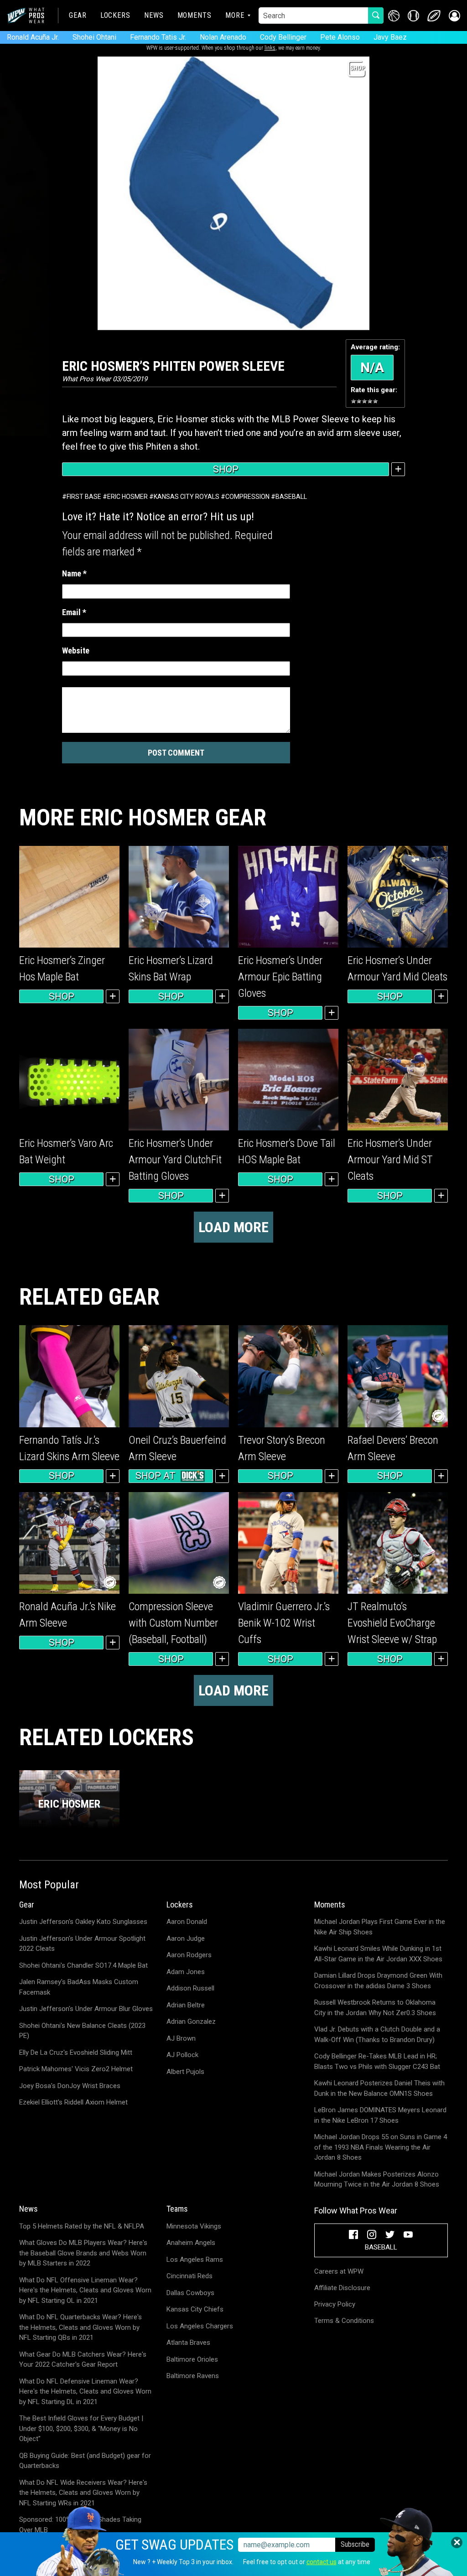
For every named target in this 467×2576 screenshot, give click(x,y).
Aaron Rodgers (189, 1955)
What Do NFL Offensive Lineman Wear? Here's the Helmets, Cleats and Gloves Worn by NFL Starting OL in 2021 (85, 2290)
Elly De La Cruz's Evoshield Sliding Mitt (76, 2053)
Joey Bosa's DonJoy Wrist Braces (70, 2086)
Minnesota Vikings (194, 2226)
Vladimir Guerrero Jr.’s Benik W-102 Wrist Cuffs (284, 1623)
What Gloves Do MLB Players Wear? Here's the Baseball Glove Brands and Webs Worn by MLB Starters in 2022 (83, 2253)
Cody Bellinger (283, 37)
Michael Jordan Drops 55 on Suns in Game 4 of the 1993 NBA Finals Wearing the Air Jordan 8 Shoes (381, 2147)
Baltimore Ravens (193, 2376)
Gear (78, 15)
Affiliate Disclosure (342, 2288)
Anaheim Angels (191, 2243)
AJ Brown (181, 2038)
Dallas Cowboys (190, 2293)
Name (74, 573)
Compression (247, 497)
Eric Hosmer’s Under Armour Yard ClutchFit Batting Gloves (175, 1160)
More (235, 15)
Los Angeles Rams (195, 2260)
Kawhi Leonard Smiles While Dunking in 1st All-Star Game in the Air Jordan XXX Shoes (378, 1954)
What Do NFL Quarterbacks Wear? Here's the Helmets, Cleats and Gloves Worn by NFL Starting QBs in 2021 (80, 2327)
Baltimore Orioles (192, 2359)
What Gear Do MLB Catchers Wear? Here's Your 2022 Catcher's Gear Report (83, 2360)
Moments (195, 15)
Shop (226, 469)
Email (74, 612)
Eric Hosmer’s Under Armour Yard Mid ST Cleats (390, 1160)
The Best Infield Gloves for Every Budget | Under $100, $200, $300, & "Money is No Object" (81, 2428)
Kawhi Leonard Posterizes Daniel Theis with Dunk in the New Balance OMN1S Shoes (379, 2088)
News (154, 15)
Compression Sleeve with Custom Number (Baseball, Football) (173, 1623)
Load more (233, 1227)
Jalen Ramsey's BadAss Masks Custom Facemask (79, 1987)
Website (76, 650)
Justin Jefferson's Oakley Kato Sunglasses (83, 1922)
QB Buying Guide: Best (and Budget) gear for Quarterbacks (85, 2461)
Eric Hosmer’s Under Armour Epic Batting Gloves (280, 977)
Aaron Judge (186, 1938)
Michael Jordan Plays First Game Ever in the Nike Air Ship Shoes (380, 1927)
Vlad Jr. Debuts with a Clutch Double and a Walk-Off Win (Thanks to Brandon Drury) (377, 2034)
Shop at (156, 1476)
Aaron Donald (187, 1922)
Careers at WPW (339, 2271)
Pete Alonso (340, 37)
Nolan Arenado (223, 37)
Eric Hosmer (127, 497)
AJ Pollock (182, 2055)
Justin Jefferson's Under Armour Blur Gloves (86, 2009)
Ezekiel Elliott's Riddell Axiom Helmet (73, 2102)
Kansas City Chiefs (195, 2309)
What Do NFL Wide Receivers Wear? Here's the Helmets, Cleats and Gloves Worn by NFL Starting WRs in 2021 (83, 2493)
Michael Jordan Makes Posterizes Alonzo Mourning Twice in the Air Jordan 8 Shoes (377, 2179)
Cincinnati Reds (189, 2276)
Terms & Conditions (344, 2321)
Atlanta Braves (188, 2343)
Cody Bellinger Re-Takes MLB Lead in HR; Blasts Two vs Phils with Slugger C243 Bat (377, 2061)
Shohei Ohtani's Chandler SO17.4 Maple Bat (83, 1965)
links (270, 48)
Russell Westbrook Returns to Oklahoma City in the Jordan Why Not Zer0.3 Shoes (375, 2008)
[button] (454, 16)
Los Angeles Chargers (200, 2326)
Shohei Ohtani (94, 37)
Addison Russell (190, 1988)
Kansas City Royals (187, 497)
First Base (84, 497)
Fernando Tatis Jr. (158, 37)
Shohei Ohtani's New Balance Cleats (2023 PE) (82, 2031)
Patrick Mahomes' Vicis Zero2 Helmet (76, 2069)
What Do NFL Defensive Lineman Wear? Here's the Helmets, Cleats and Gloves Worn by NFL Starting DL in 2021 (85, 2392)
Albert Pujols (185, 2072)
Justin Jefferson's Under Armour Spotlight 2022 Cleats (82, 1944)
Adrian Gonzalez (191, 2021)
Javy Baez (390, 37)
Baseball (291, 497)
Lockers (115, 15)
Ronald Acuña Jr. (33, 37)
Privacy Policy (335, 2304)
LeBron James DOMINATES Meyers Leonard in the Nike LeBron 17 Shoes (380, 2115)
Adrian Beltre (186, 2005)
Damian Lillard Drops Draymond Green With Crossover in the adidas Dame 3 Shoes (378, 1981)
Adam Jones (186, 1972)
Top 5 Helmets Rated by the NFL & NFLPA (82, 2226)
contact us (322, 2562)
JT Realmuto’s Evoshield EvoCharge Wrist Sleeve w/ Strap (392, 1623)
